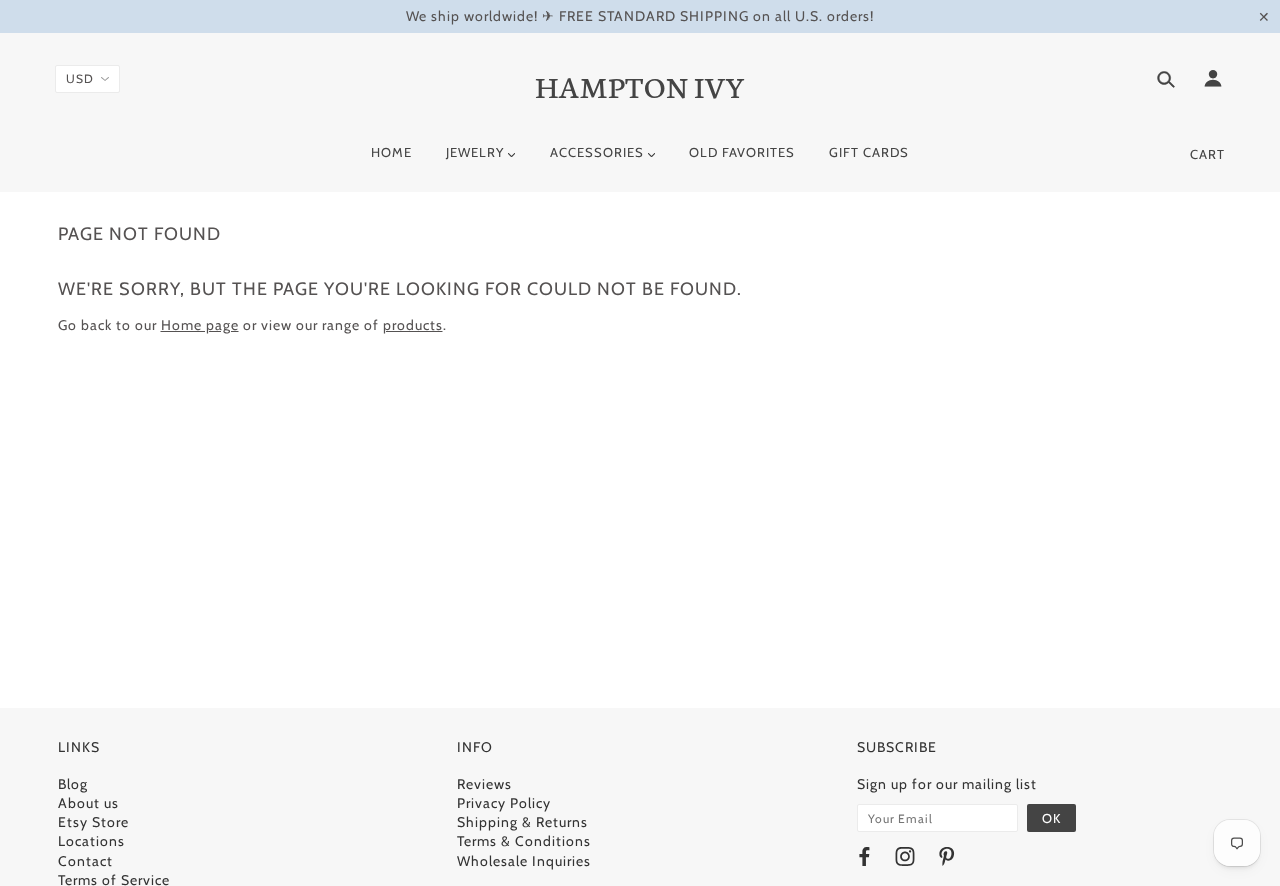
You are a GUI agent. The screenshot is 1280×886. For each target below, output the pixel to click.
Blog (73, 784)
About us (88, 803)
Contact (85, 861)
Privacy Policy (504, 803)
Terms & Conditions (524, 841)
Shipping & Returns (522, 822)
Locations (91, 841)
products (413, 325)
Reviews (484, 784)
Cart (1207, 154)
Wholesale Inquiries (524, 861)
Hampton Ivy (640, 85)
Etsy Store (93, 822)
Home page (200, 325)
